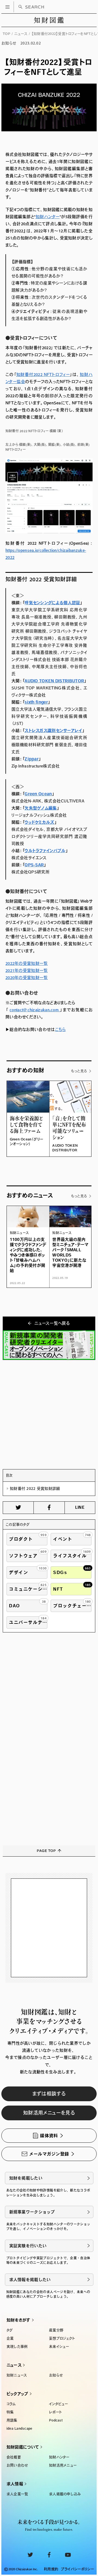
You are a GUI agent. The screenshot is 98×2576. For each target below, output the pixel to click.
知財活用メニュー (63, 2465)
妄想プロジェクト (62, 2338)
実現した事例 (17, 2347)
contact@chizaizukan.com (35, 1010)
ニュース (21, 34)
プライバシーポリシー (77, 2569)
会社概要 (14, 2457)
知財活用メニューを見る (49, 2113)
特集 (10, 2412)
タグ (10, 2330)
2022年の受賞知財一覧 (27, 963)
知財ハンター (59, 2457)
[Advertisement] (49, 1415)
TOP (7, 34)
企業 (10, 2338)
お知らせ (56, 2375)
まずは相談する (49, 2094)
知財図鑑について (23, 2447)
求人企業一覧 (17, 2494)
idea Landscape (19, 2428)
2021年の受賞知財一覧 (27, 970)
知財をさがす (19, 2320)
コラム (11, 2404)
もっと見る (79, 1071)
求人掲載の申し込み (65, 2494)
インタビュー (59, 2404)
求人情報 (15, 2484)
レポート (55, 2412)
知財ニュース (17, 2375)
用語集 (12, 2420)
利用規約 (51, 2569)
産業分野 (56, 2330)
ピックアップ (17, 2394)
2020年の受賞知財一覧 (27, 978)
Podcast (56, 2420)
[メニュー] (7, 7)
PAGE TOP (46, 1851)
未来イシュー (59, 2347)
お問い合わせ (17, 2465)
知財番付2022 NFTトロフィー (43, 374)
